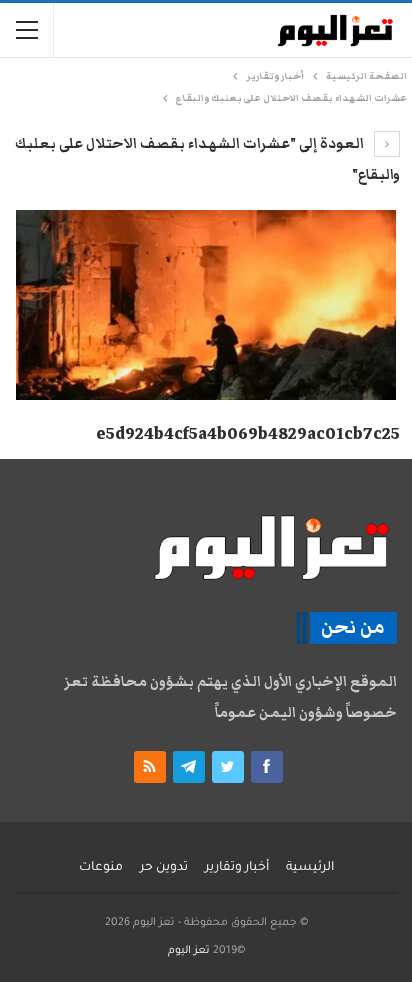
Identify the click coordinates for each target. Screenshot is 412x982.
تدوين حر (164, 868)
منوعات (101, 868)
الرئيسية (310, 868)
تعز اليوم (189, 951)
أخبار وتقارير (237, 868)
